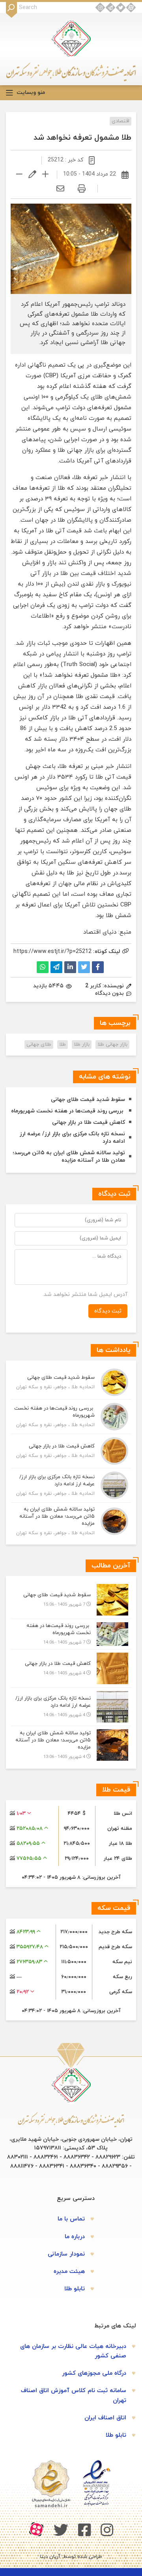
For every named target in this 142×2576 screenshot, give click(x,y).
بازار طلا (82, 1045)
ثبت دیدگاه (108, 1311)
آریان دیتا (50, 2557)
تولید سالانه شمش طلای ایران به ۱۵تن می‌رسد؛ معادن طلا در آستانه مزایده (69, 1157)
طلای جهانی (39, 1045)
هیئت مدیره (69, 2272)
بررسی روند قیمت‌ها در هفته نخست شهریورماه (68, 1111)
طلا (99, 397)
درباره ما (75, 2237)
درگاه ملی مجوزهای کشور (94, 2373)
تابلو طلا (75, 2289)
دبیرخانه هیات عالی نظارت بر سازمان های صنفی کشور (73, 2351)
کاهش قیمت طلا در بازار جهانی (89, 1122)
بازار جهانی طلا (112, 1045)
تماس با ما (71, 2219)
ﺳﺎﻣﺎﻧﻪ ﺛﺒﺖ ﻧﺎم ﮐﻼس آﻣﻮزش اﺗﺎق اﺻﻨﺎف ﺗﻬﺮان (74, 2395)
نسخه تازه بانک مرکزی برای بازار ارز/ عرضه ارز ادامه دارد (72, 1138)
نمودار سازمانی (66, 2254)
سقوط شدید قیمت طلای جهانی (88, 1100)
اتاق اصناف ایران (105, 2418)
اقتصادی (121, 121)
